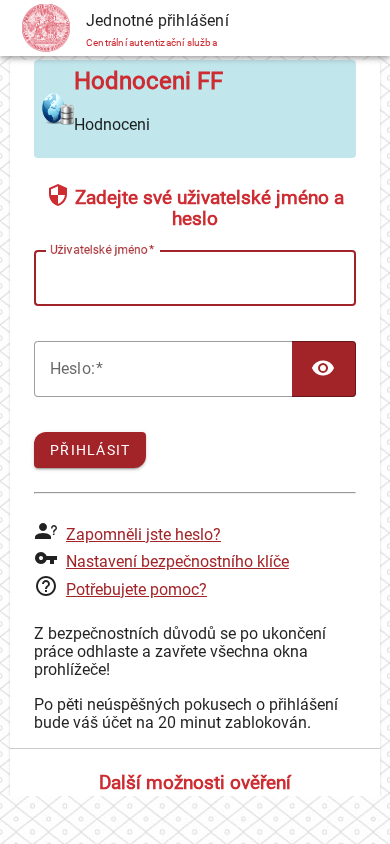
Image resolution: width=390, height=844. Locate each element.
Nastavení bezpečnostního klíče (177, 561)
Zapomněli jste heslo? (143, 534)
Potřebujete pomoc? (136, 589)
